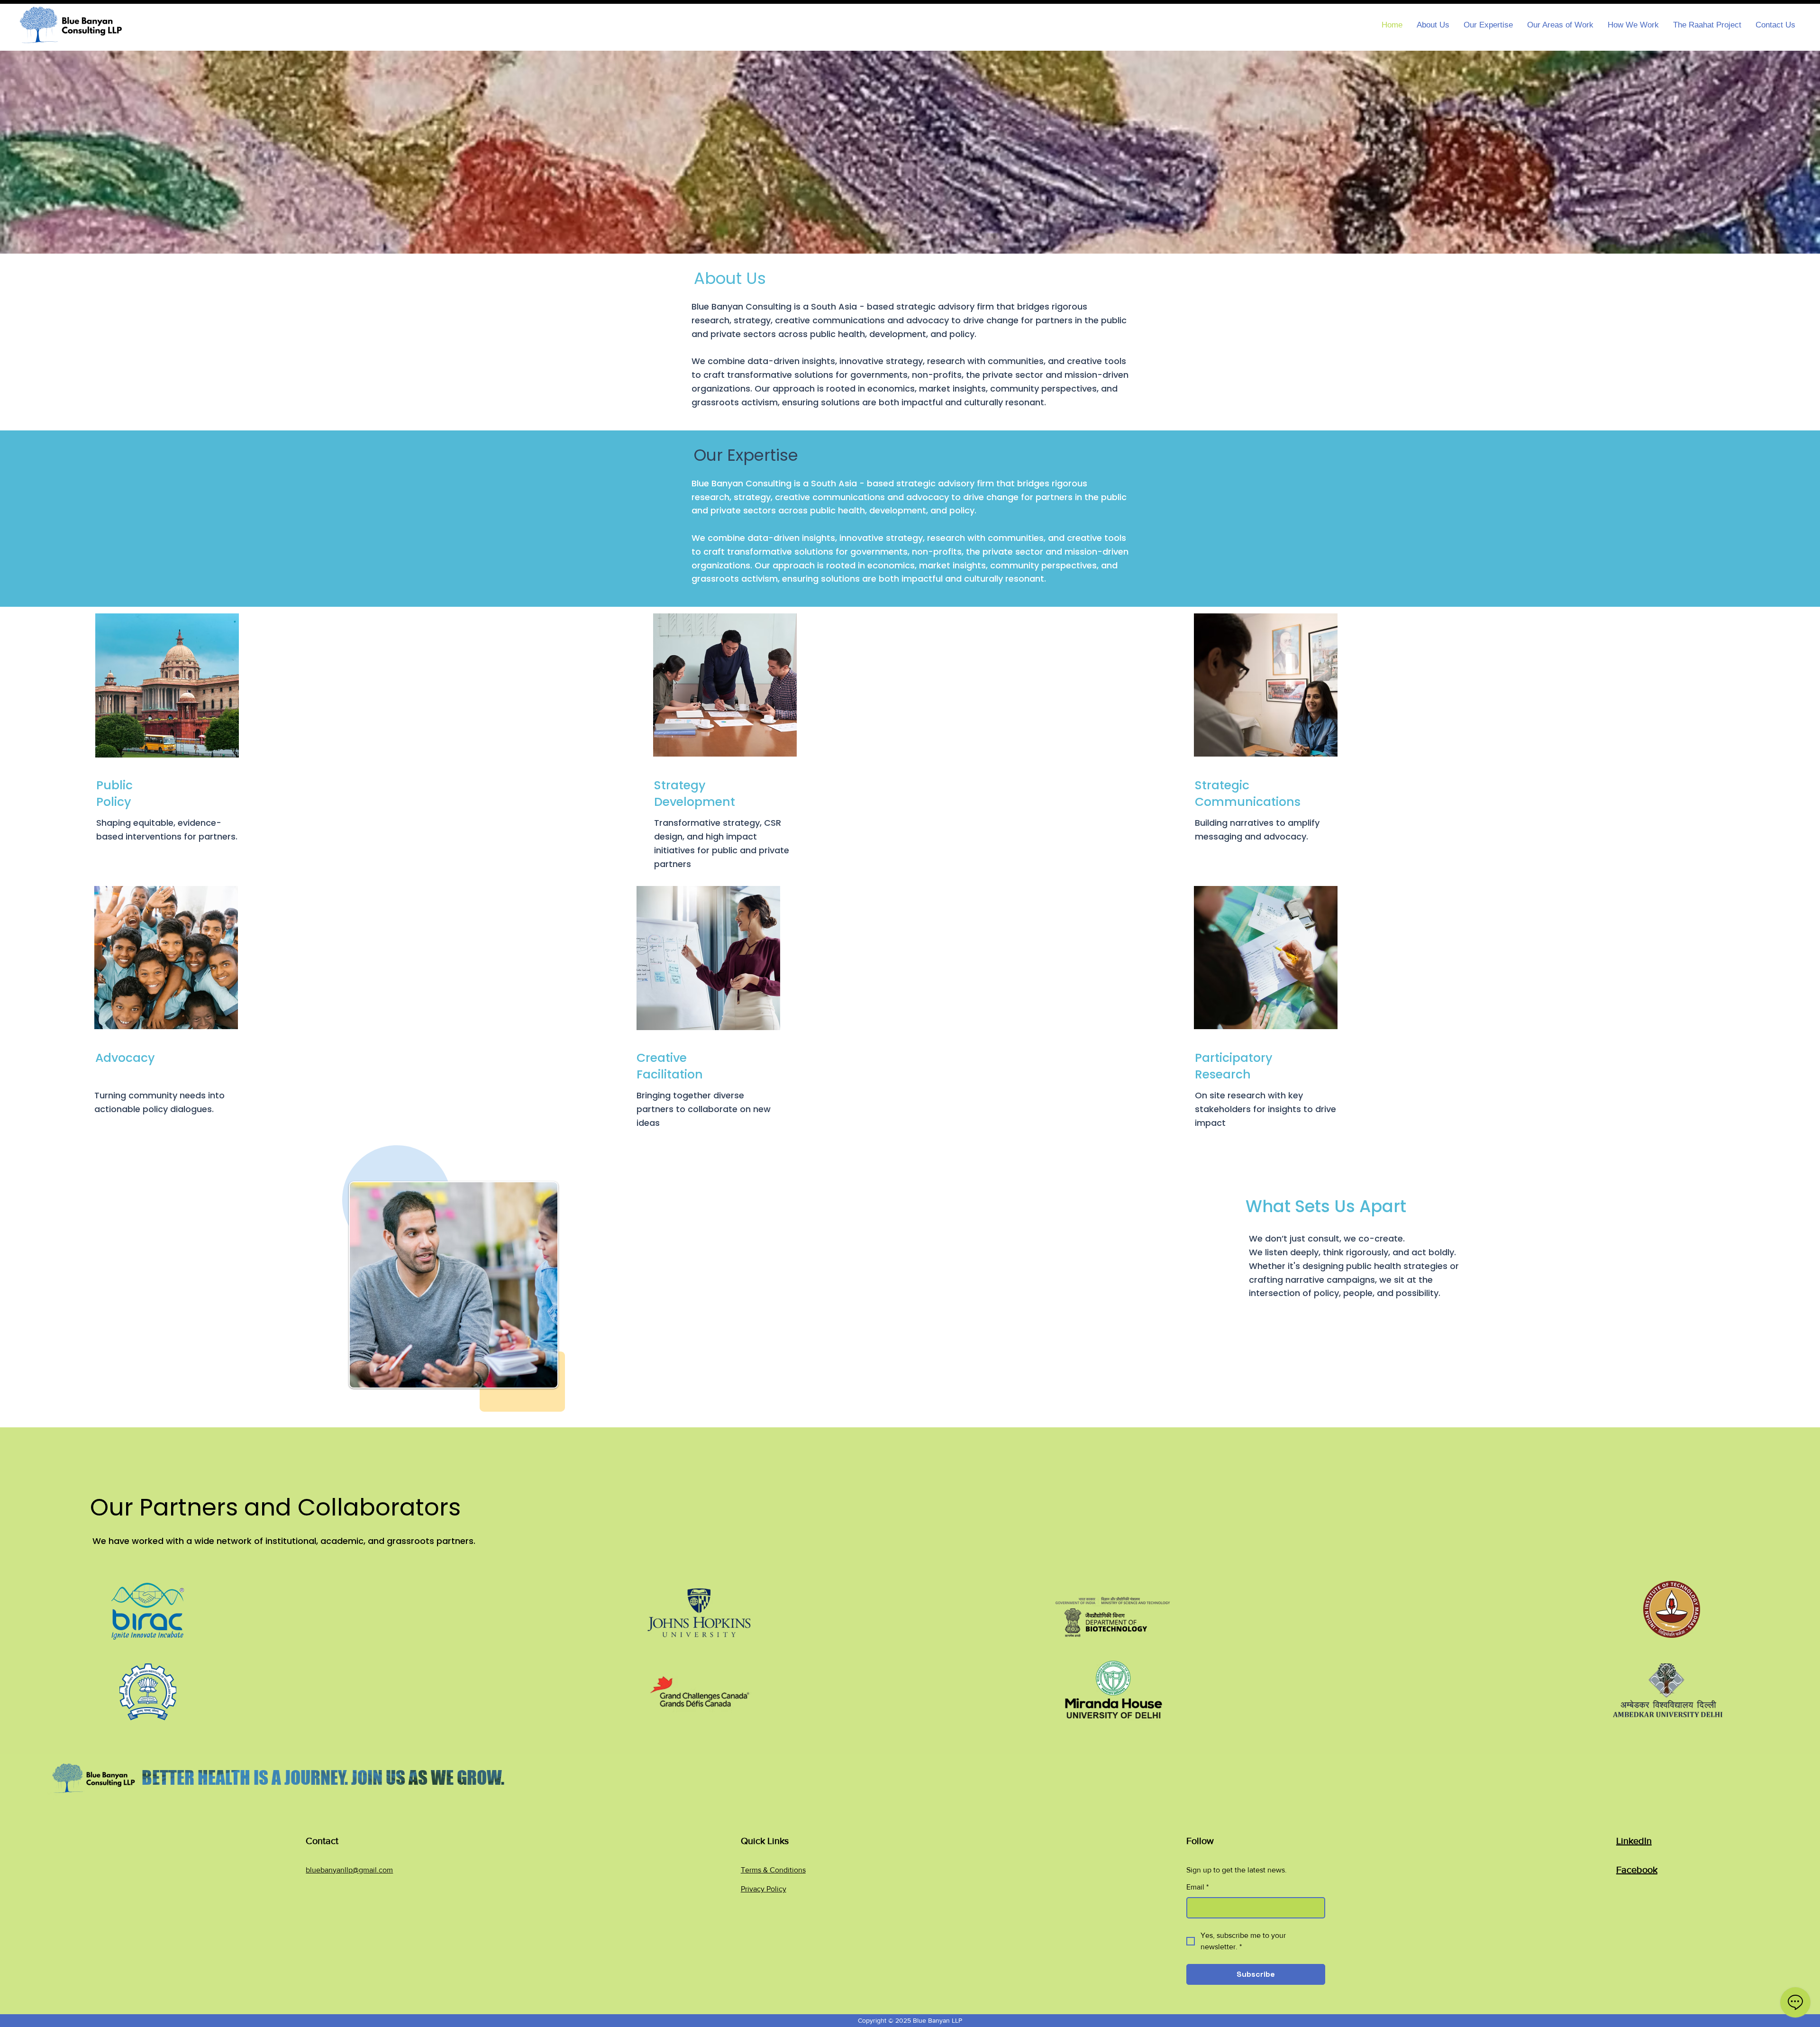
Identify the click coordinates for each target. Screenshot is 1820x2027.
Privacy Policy (764, 1889)
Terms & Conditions (773, 1870)
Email (1197, 1887)
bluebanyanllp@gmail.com (349, 1870)
